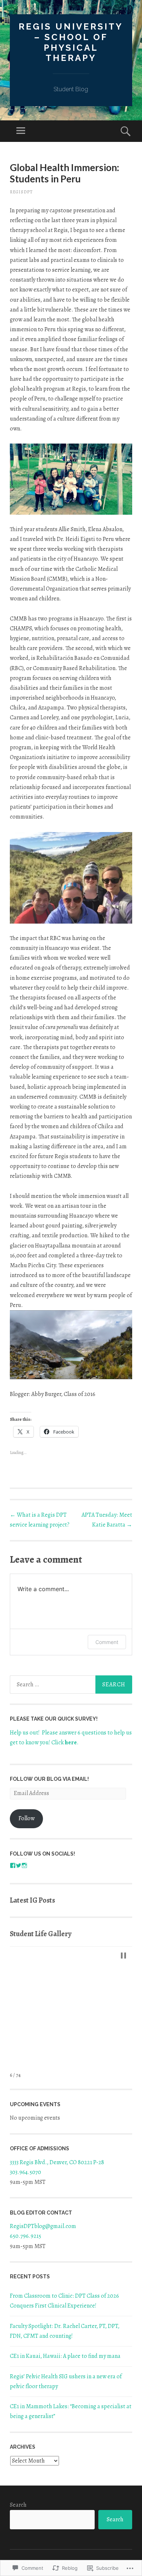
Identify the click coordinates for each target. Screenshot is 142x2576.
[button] (123, 1956)
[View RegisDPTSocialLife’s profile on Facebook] (13, 1865)
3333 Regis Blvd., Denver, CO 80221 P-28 (57, 2162)
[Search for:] (71, 1685)
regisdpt (21, 192)
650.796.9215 (25, 2236)
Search (18, 2505)
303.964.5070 (25, 2172)
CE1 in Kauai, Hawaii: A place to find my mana (66, 2356)
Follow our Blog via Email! (49, 1779)
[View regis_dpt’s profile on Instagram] (24, 1865)
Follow (27, 1818)
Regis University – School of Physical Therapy (71, 42)
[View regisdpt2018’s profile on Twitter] (19, 1865)
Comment (107, 1642)
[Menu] (21, 131)
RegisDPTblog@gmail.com (43, 2226)
